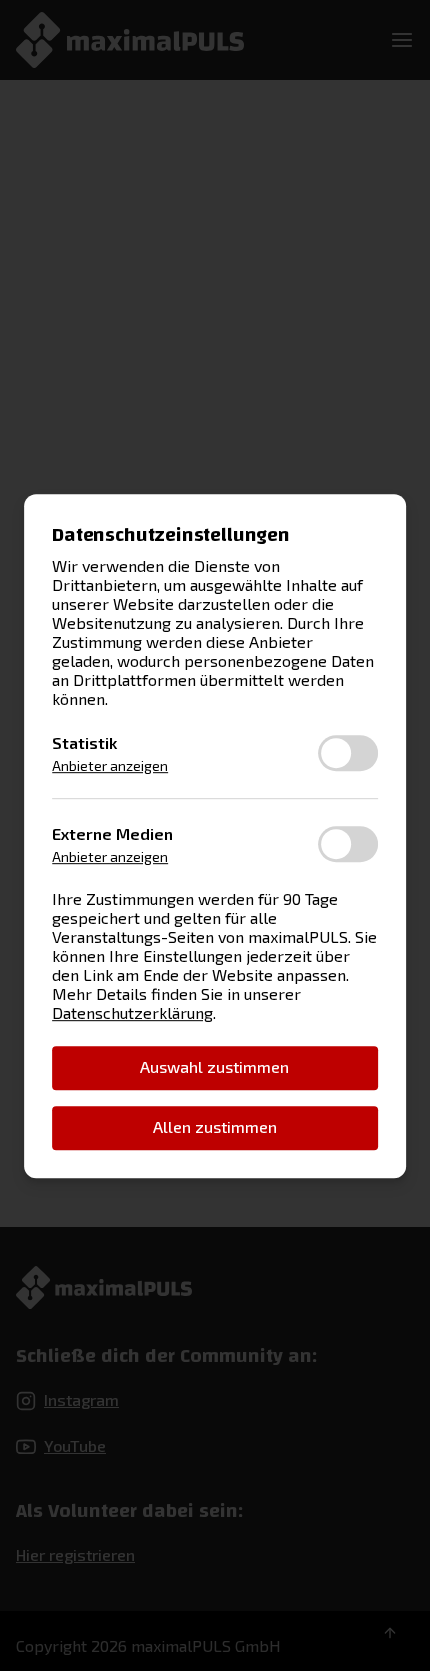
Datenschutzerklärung (132, 1011)
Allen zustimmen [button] (215, 1126)
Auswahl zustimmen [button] (214, 1066)
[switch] (348, 753)
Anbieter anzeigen (110, 765)
